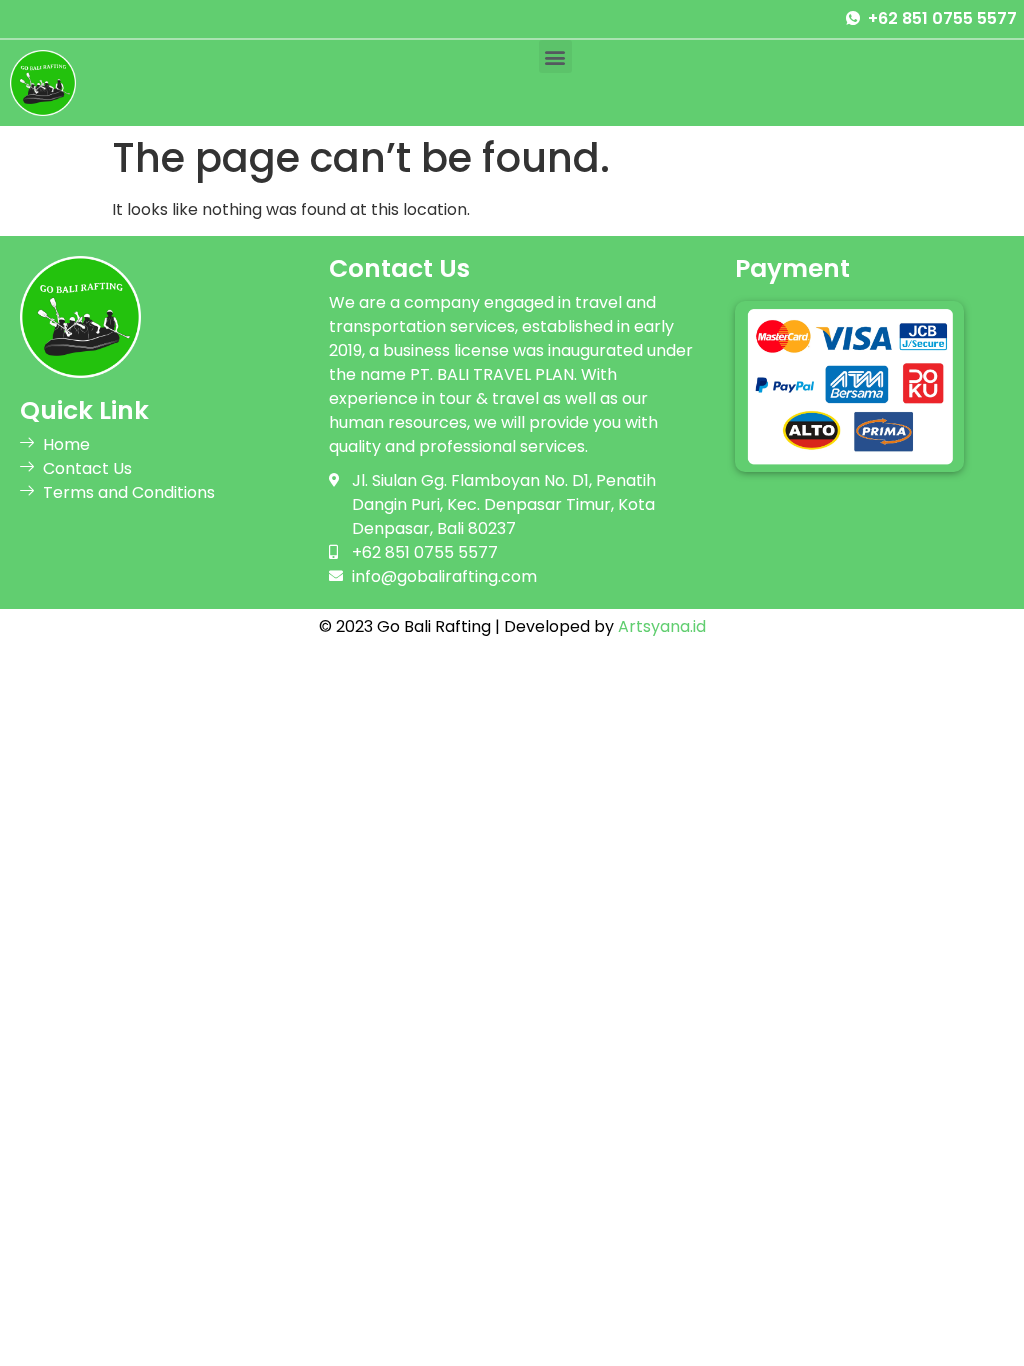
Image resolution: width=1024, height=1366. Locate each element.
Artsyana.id (662, 626)
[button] (555, 56)
